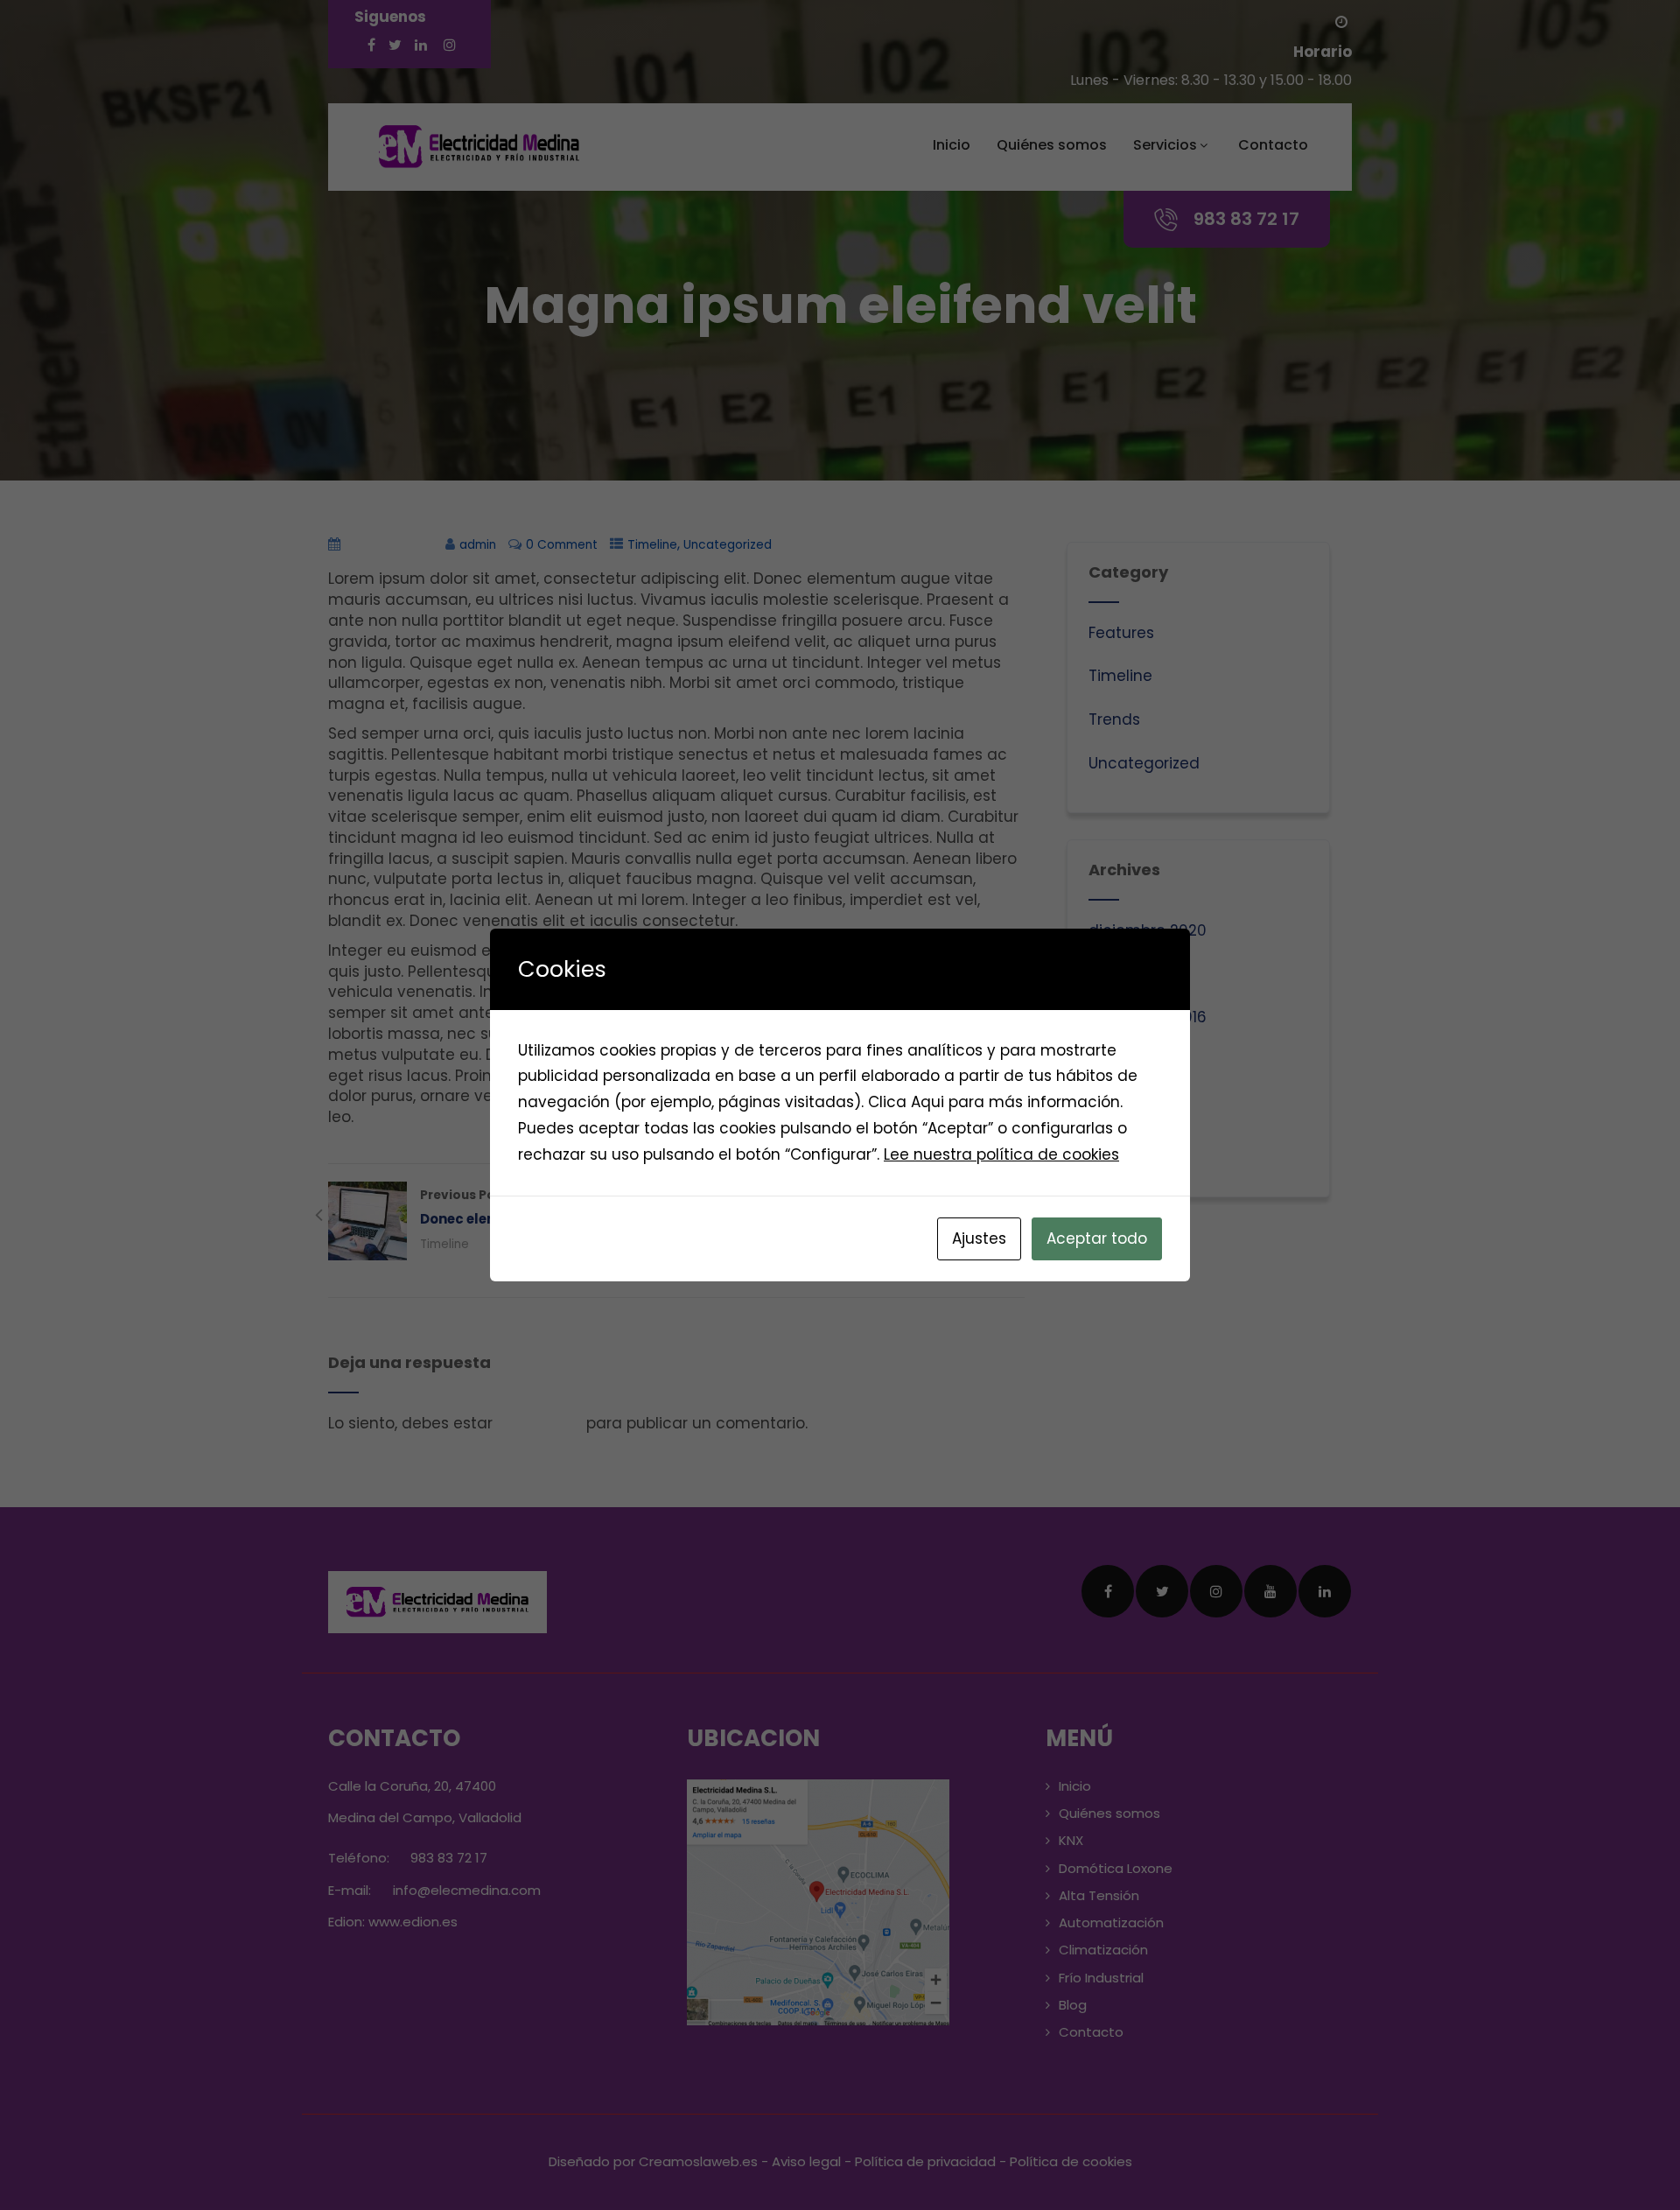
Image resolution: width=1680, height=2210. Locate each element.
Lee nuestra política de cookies (1001, 1154)
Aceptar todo (1097, 1238)
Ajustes (979, 1238)
